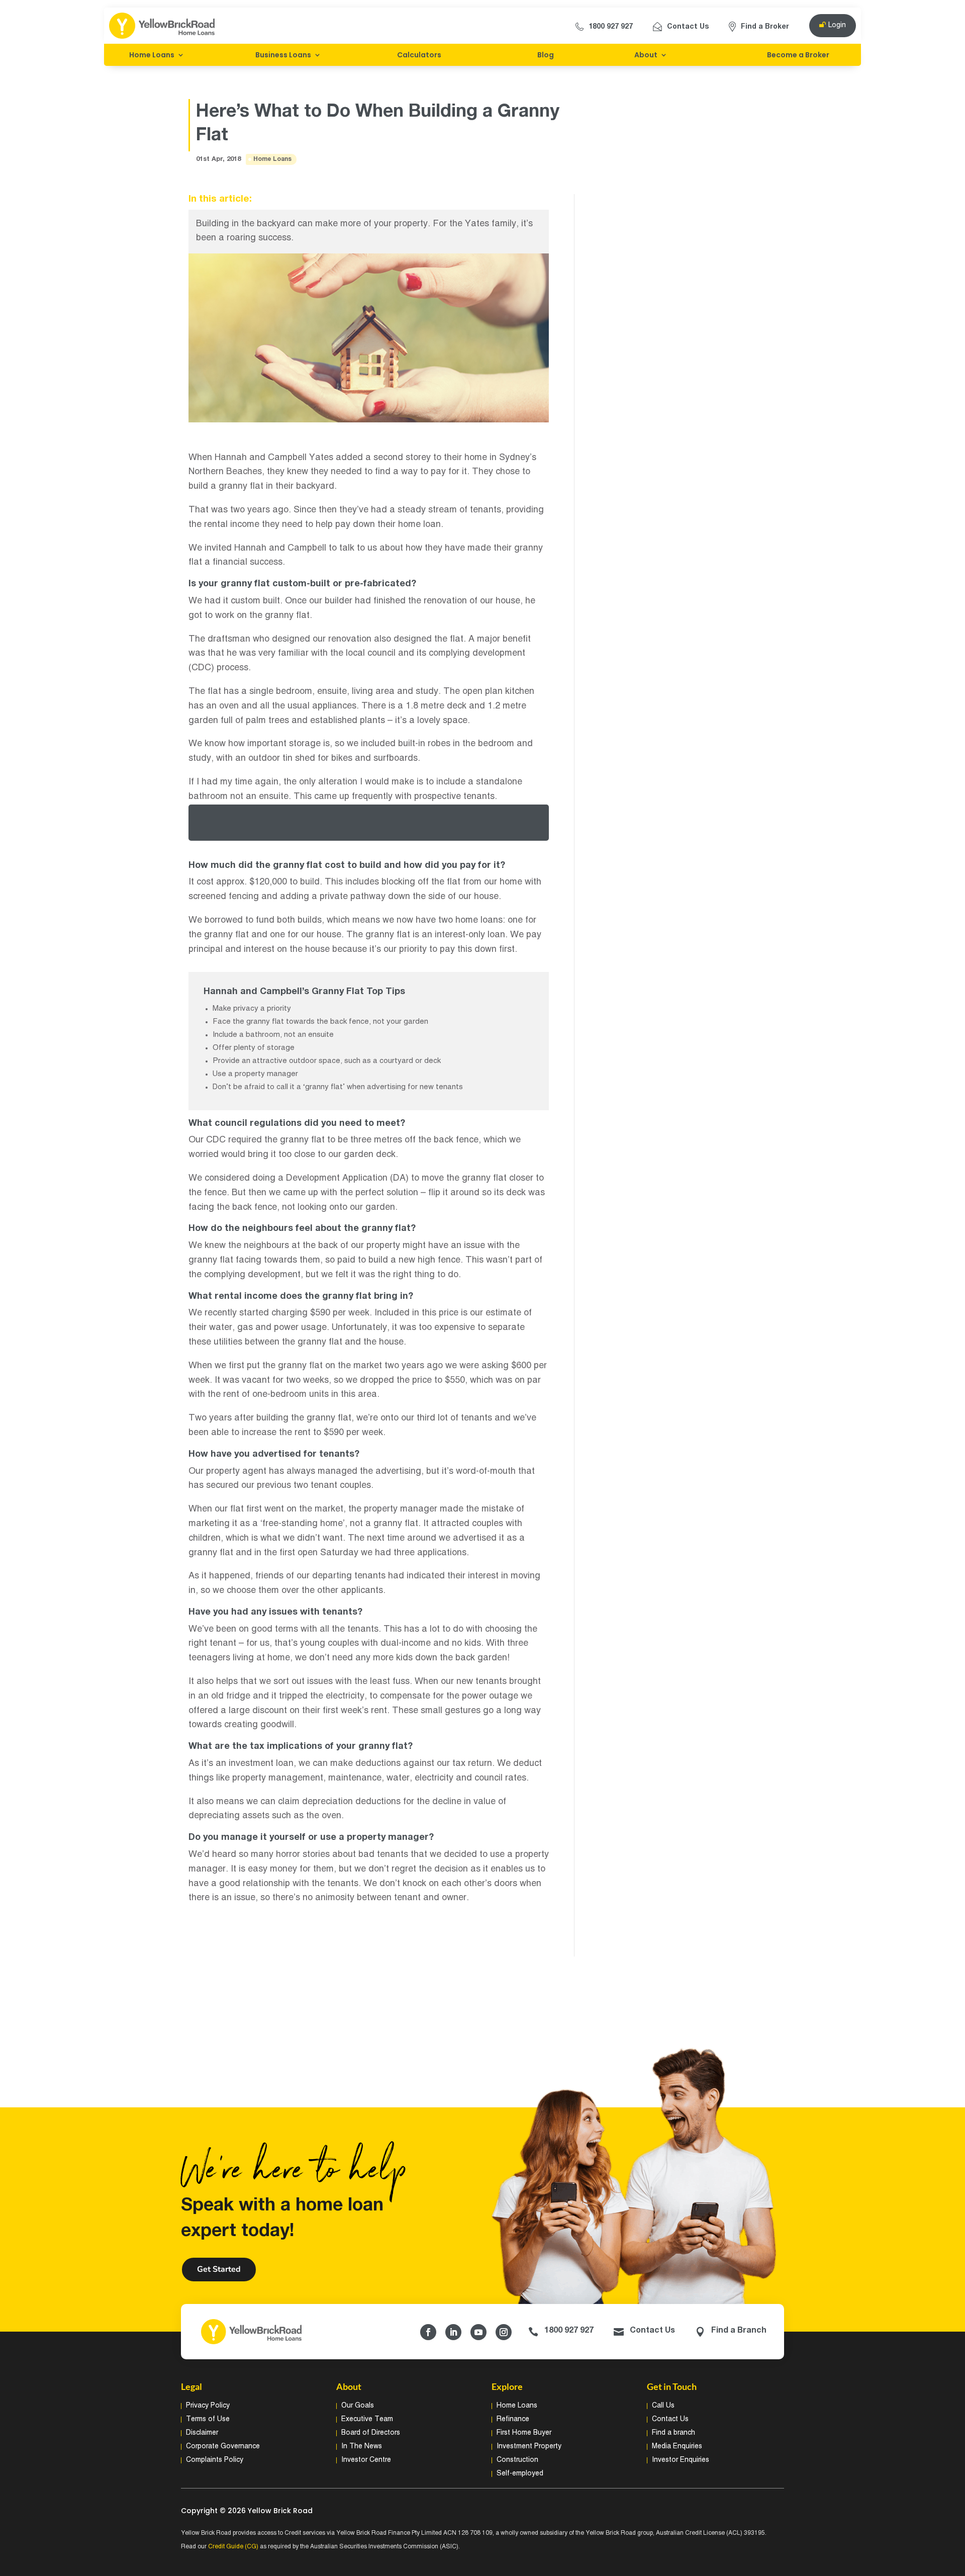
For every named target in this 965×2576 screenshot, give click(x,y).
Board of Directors (371, 2433)
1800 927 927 (611, 27)
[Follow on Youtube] (478, 2332)
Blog (546, 55)
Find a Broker (765, 27)
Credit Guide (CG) (233, 2547)
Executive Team (367, 2419)
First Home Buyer (524, 2433)
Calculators (419, 55)
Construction (517, 2460)
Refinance (513, 2419)
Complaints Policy (215, 2460)
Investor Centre (366, 2460)
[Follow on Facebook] (428, 2332)
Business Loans (283, 55)
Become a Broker (798, 55)
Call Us (663, 2406)
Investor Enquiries (681, 2460)
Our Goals (358, 2406)
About (646, 55)
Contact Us (688, 27)
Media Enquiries (677, 2447)
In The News (362, 2447)
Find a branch (673, 2433)
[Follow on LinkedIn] (453, 2332)
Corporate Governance (223, 2447)
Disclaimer (202, 2433)
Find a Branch (739, 2331)
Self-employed (520, 2474)
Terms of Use (208, 2419)
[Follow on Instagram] (504, 2332)
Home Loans (152, 55)
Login (837, 25)
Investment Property (529, 2447)
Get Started (219, 2269)
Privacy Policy (208, 2406)
